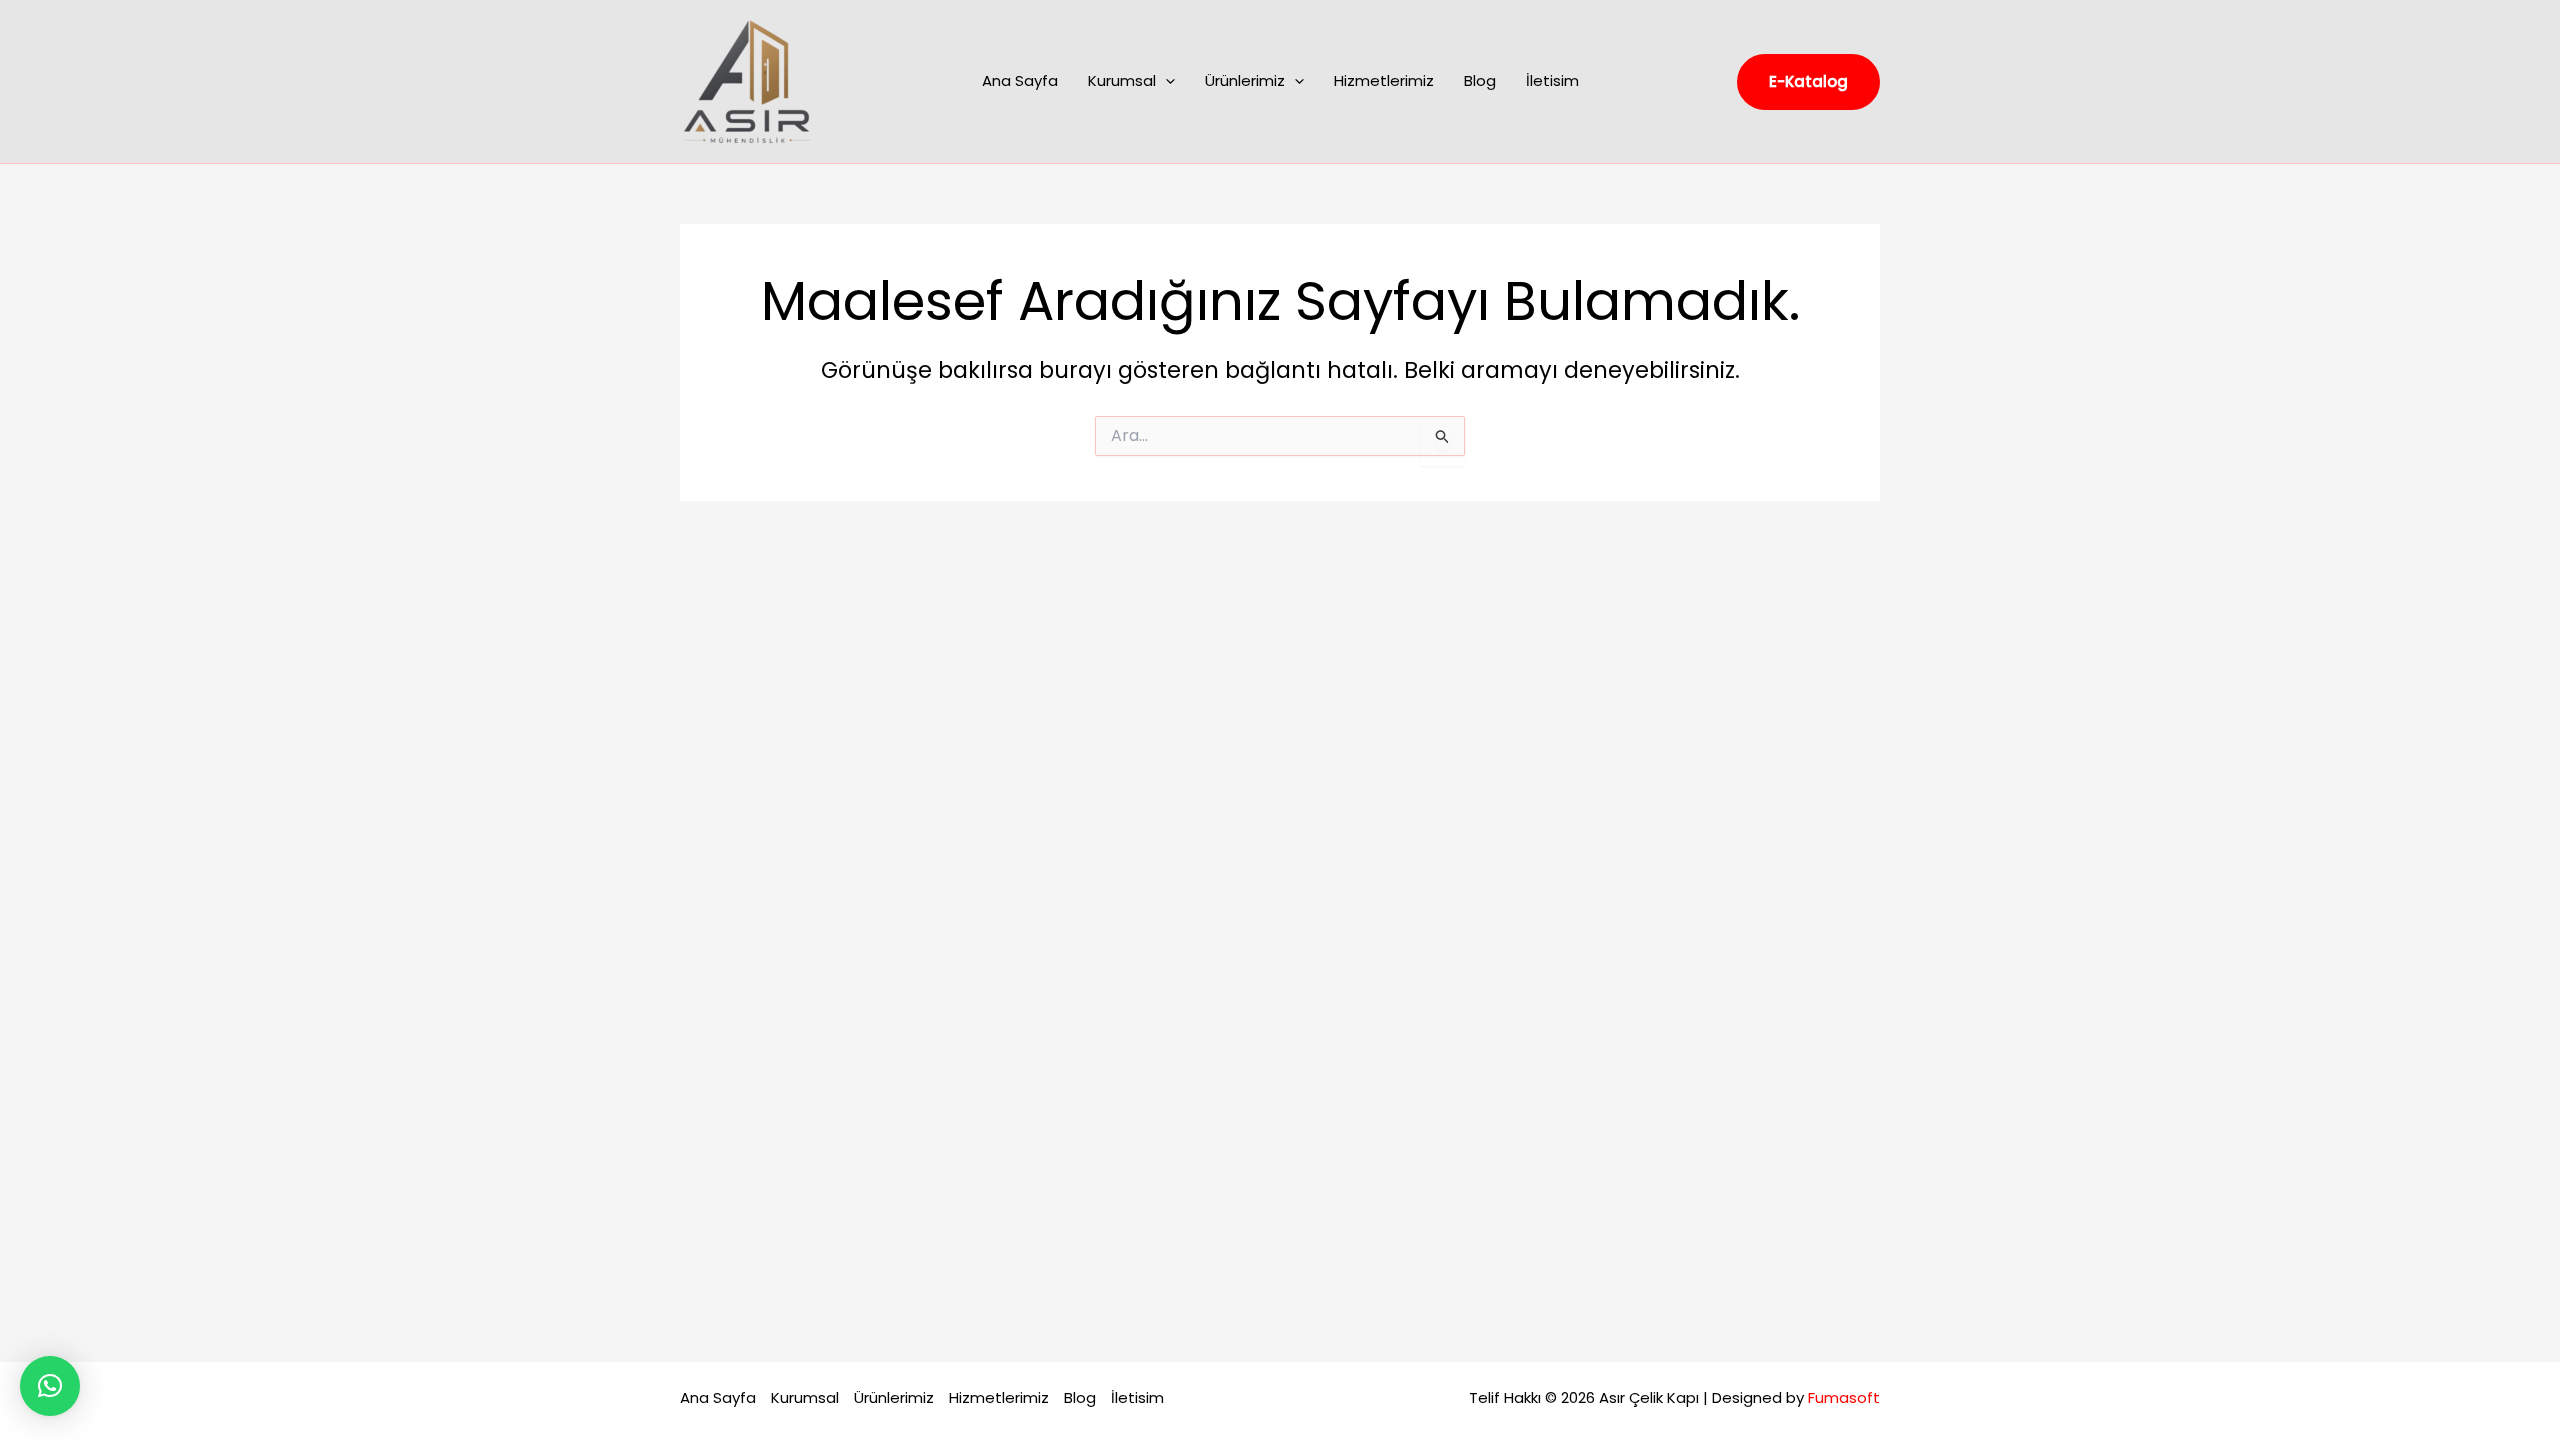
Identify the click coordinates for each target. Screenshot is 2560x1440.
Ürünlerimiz (1245, 80)
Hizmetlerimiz (1384, 80)
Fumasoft (1844, 1397)
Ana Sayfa (1020, 80)
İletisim (1552, 80)
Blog (1480, 80)
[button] (1165, 81)
